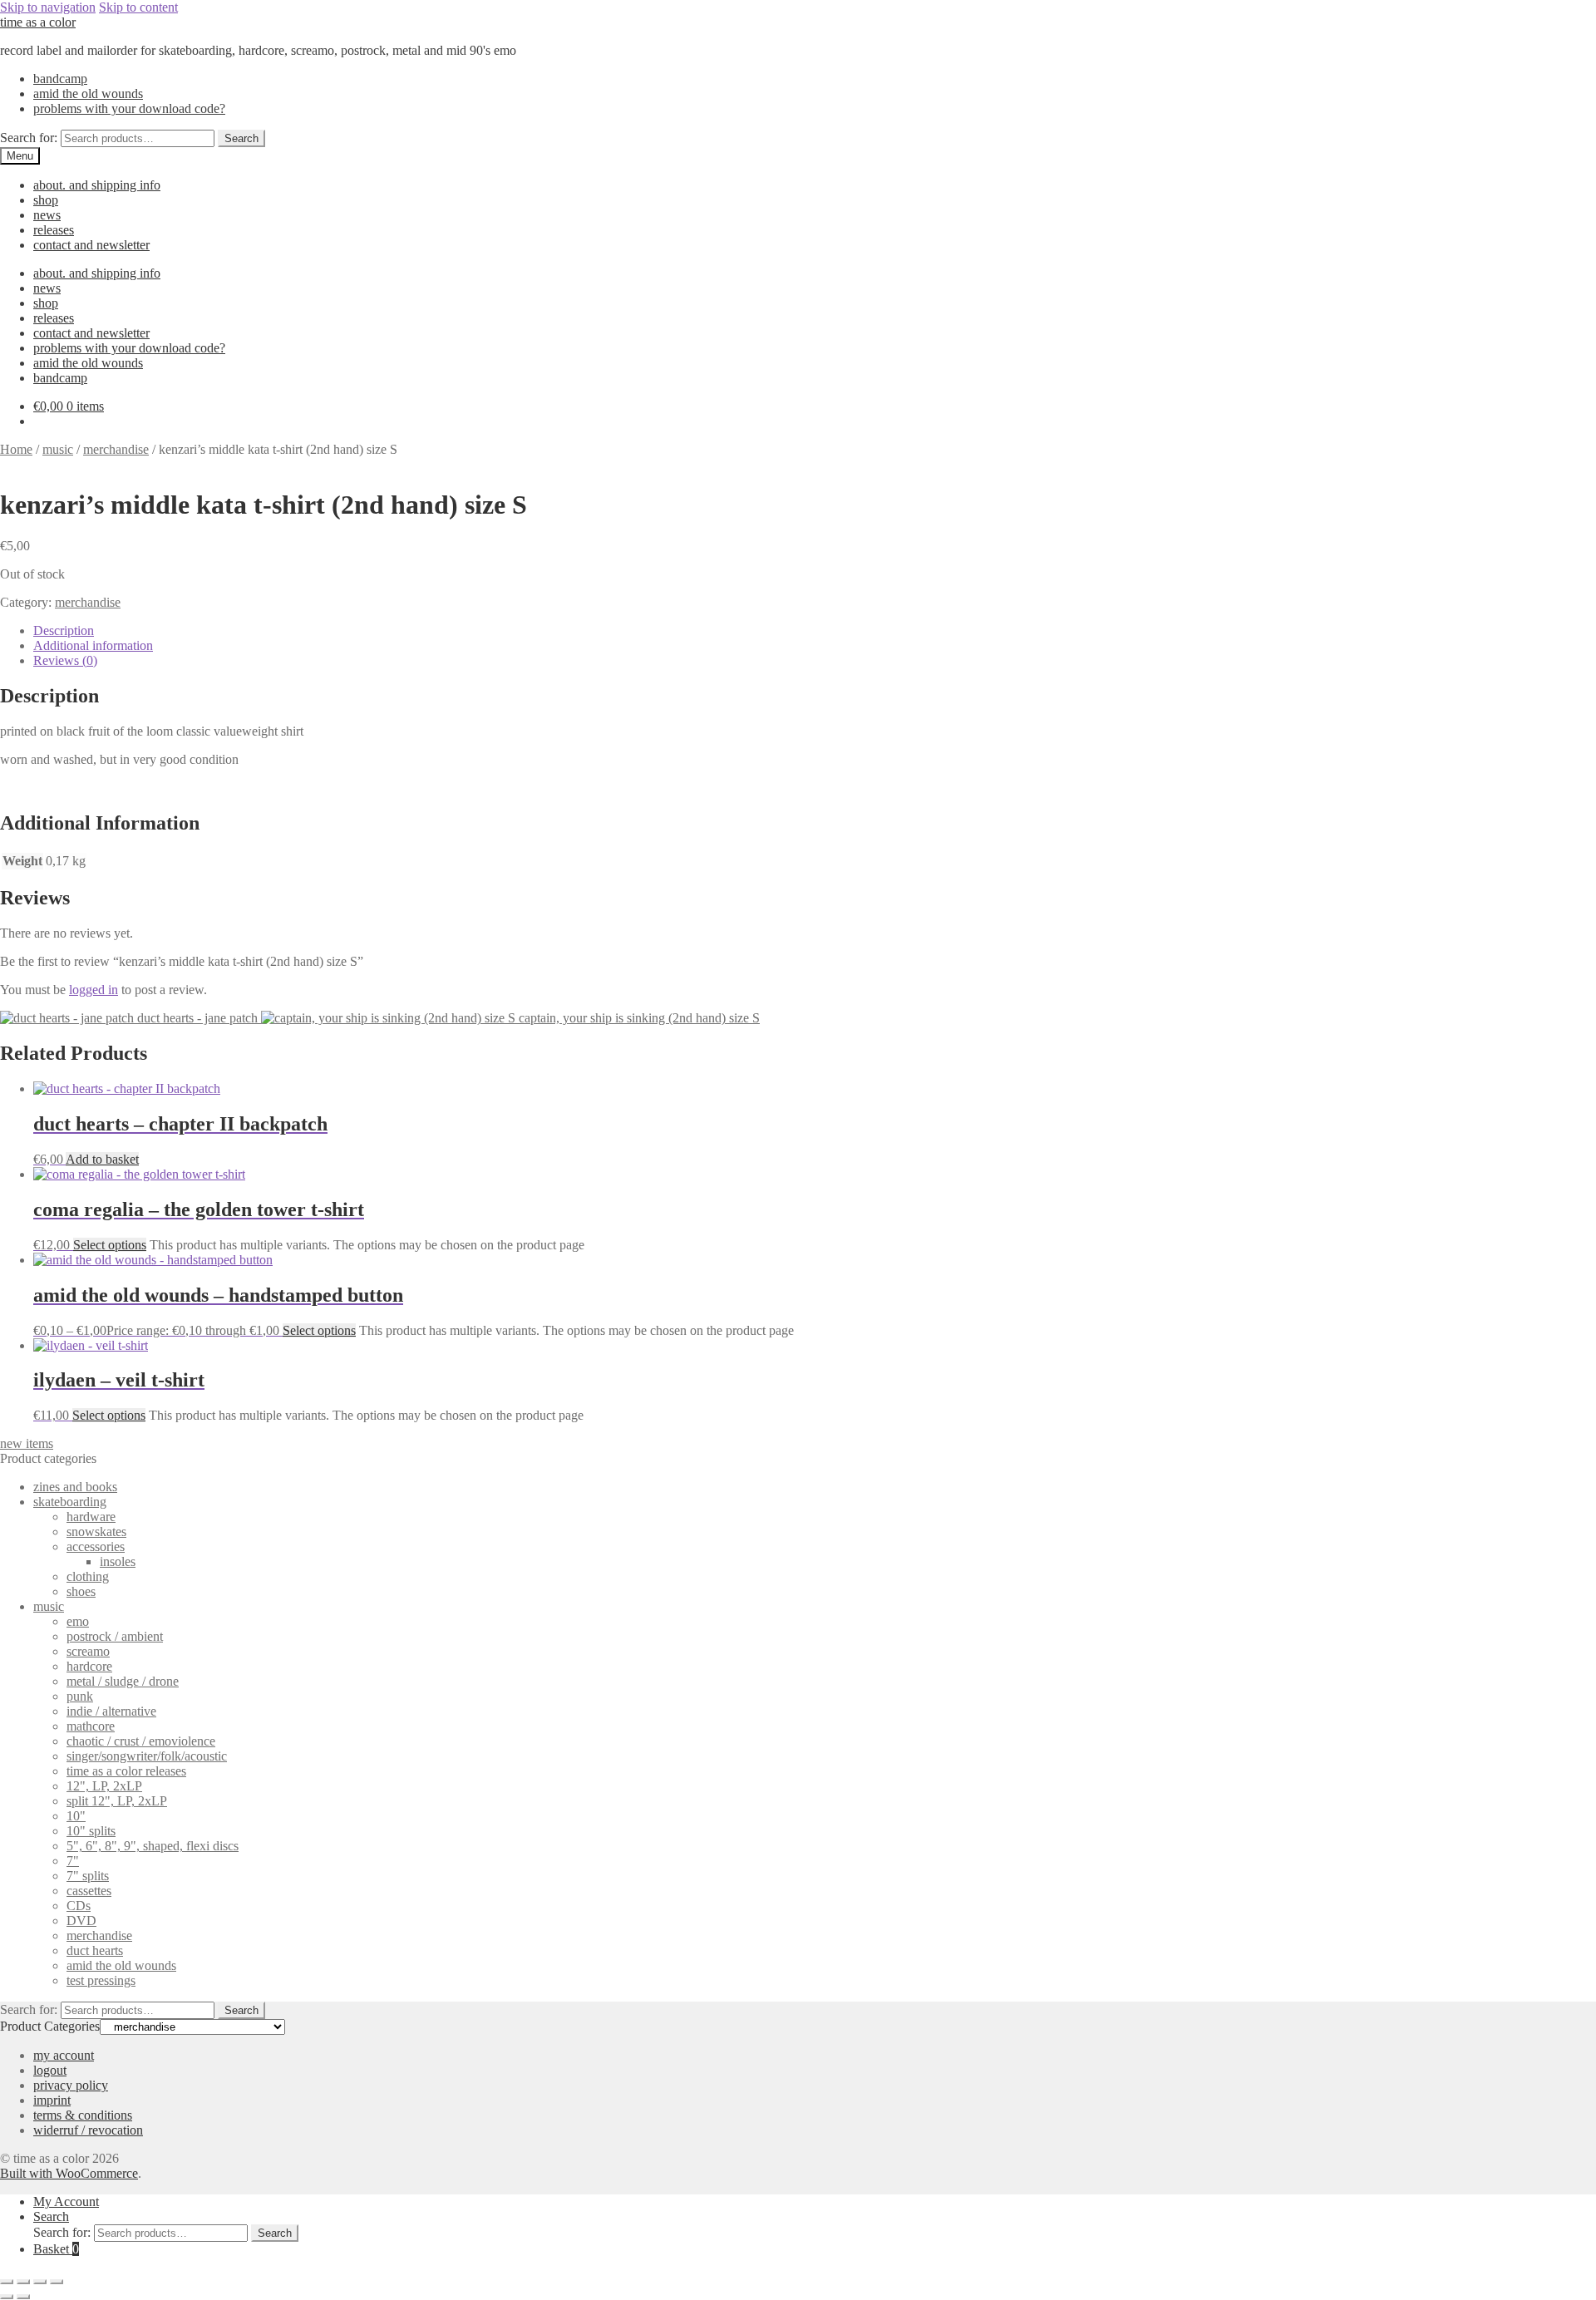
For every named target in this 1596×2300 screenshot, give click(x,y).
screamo (88, 1651)
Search (241, 138)
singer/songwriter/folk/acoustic (147, 1756)
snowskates (96, 1532)
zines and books (75, 1487)
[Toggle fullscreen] (23, 2282)
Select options (110, 1245)
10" (76, 1816)
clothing (88, 1576)
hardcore (89, 1666)
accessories (96, 1546)
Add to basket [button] (102, 1159)
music (58, 449)
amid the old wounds (88, 94)
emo (78, 1621)
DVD (81, 1921)
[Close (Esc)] (57, 2282)
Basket (56, 2249)
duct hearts (95, 1950)
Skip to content (138, 7)
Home (16, 449)
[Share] (40, 2282)
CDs (79, 1906)
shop (46, 200)
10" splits (91, 1831)
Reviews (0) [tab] (65, 660)
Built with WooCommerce (69, 2173)
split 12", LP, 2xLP (117, 1801)
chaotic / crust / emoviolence (141, 1741)
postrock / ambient (115, 1636)
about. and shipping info (97, 185)
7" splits (88, 1876)
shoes (81, 1591)
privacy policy (71, 2085)
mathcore (91, 1726)
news (47, 215)
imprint (52, 2100)
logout (50, 2070)
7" (73, 1861)
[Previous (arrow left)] (7, 2297)
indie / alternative (111, 1711)
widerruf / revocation (88, 2130)
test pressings (101, 1980)
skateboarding (70, 1502)
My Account (66, 2201)
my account (64, 2055)
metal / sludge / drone (123, 1681)
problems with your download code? (129, 108)
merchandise (116, 449)
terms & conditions (83, 2115)
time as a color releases (126, 1771)
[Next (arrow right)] (23, 2297)
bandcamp (60, 79)
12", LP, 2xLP (104, 1786)
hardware (91, 1517)
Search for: (29, 138)
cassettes (89, 1891)
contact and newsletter (91, 245)
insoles (118, 1561)
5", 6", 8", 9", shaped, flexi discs (153, 1846)
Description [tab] (64, 630)
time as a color (38, 22)
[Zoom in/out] (7, 2282)
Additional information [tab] (93, 645)
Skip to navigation (48, 7)
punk (80, 1696)
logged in (94, 990)
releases (54, 230)
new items (27, 1443)
